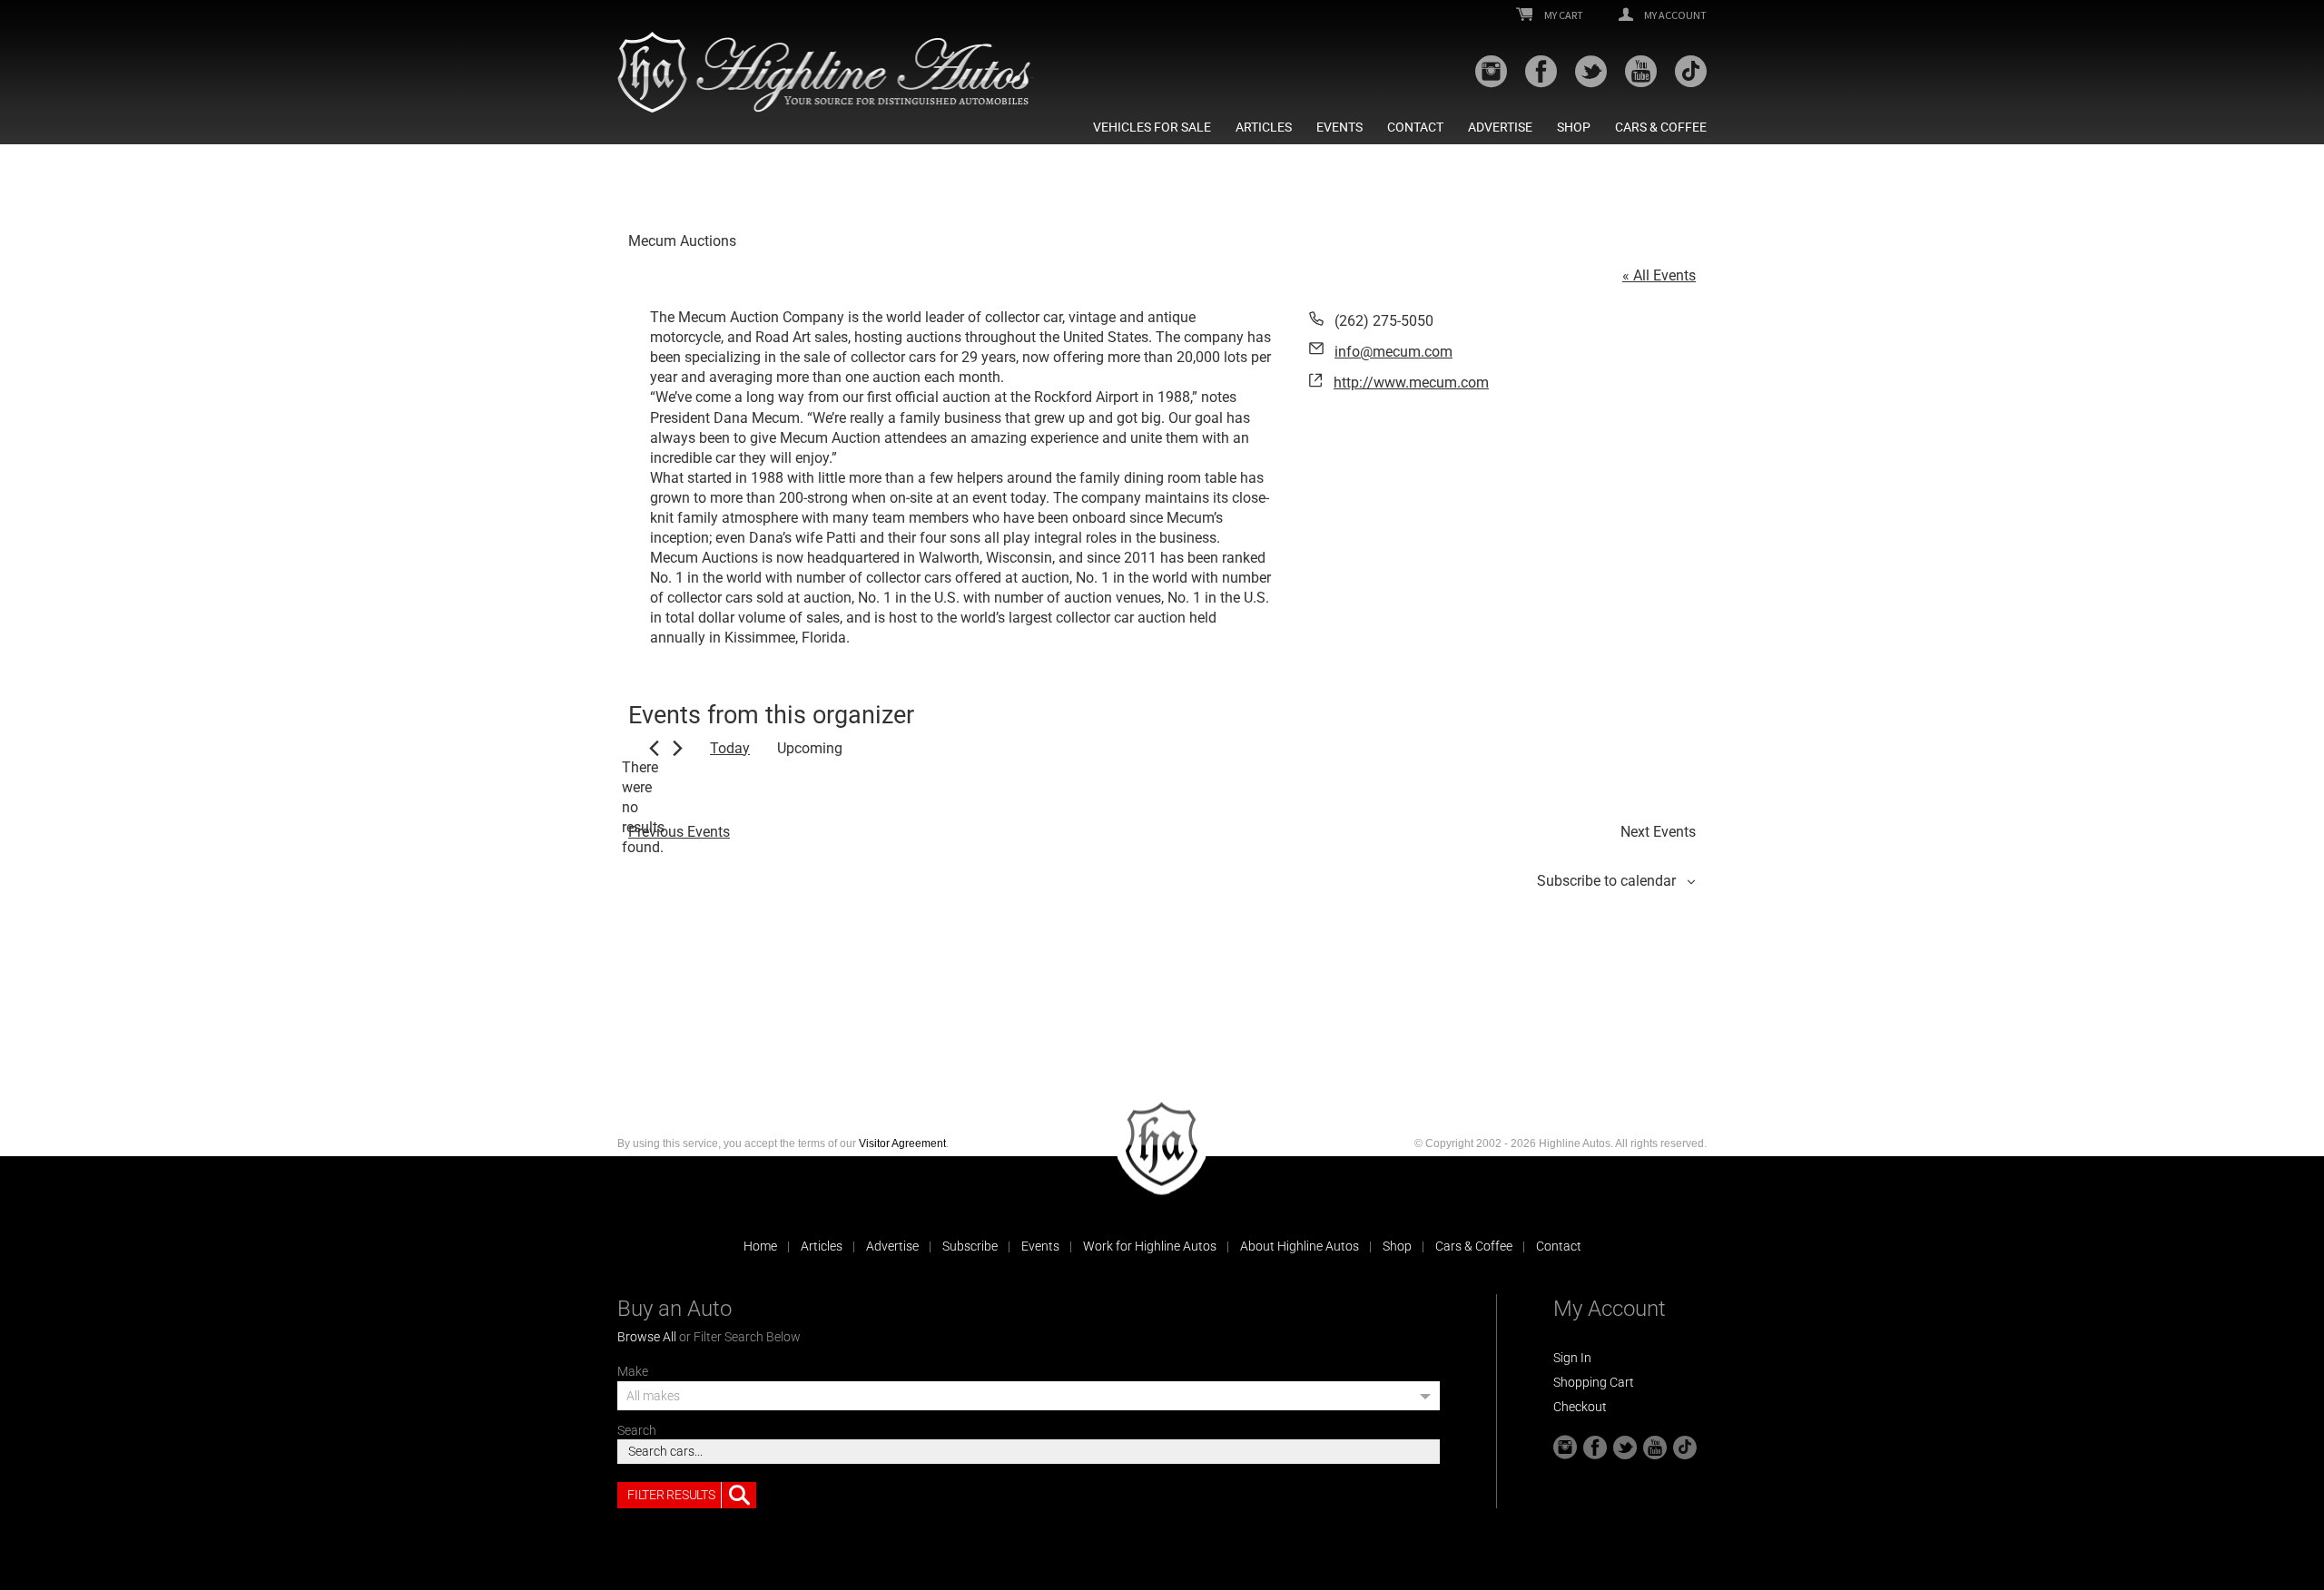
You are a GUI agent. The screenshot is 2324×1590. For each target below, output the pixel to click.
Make (633, 1371)
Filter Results (671, 1495)
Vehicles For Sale (1152, 127)
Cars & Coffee (1661, 127)
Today (730, 748)
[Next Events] (678, 748)
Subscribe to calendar (1606, 881)
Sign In (1572, 1358)
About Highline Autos (1300, 1246)
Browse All (647, 1337)
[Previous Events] (654, 748)
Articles (1264, 127)
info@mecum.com (1393, 352)
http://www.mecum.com (1411, 383)
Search (637, 1430)
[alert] (643, 808)
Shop (1574, 127)
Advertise (1500, 127)
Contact (1415, 127)
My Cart (1563, 15)
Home (760, 1246)
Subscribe (970, 1246)
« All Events (1659, 275)
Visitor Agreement (902, 1143)
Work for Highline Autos (1150, 1246)
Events (1339, 127)
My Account (1674, 15)
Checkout (1580, 1407)
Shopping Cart (1594, 1382)
